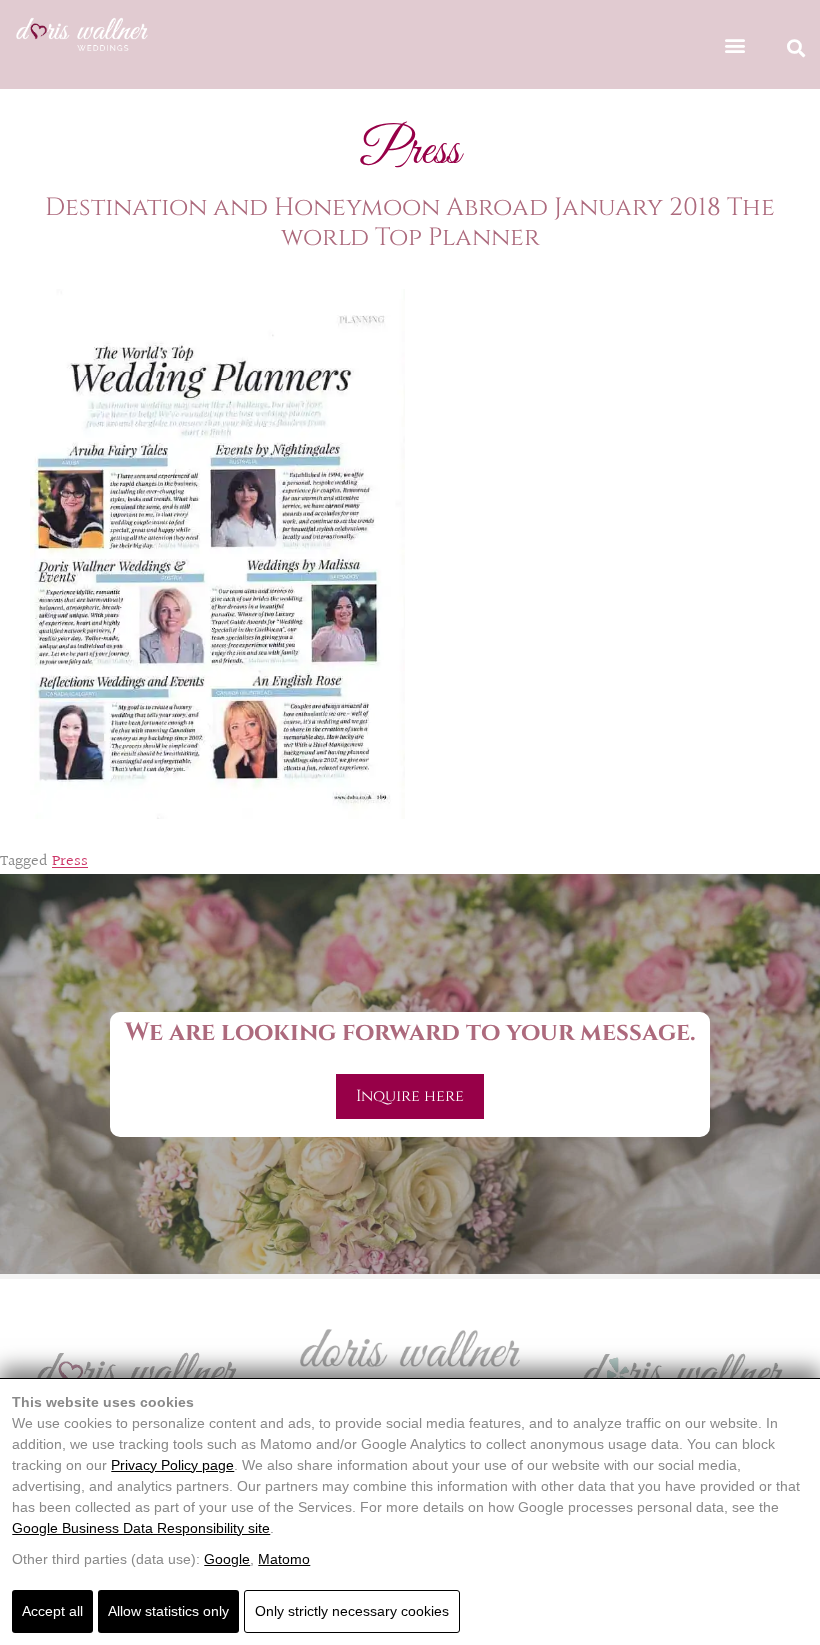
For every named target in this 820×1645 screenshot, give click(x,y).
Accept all (52, 1611)
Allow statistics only (168, 1611)
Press (70, 861)
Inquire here (410, 1096)
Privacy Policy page (172, 1465)
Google (227, 1559)
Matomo (284, 1559)
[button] (734, 44)
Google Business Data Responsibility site (141, 1528)
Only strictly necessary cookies (352, 1611)
